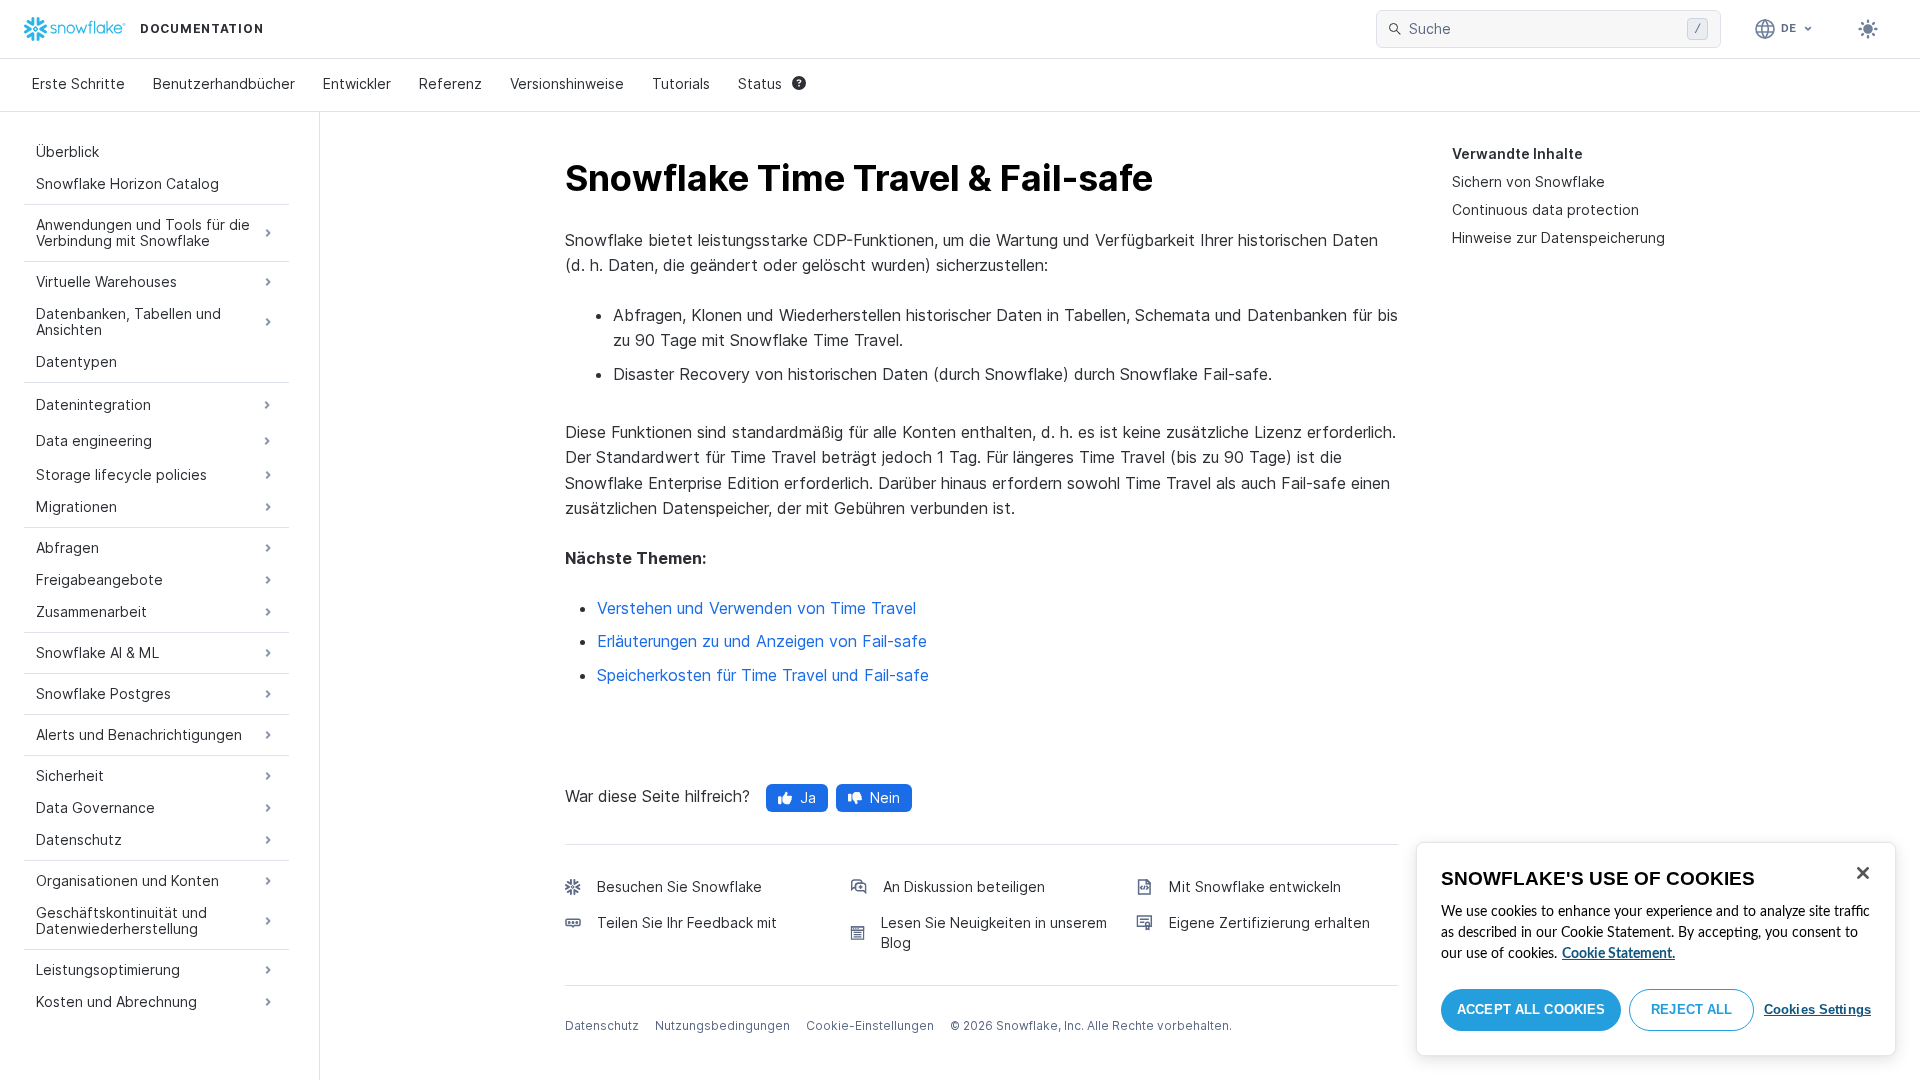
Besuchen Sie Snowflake (679, 886)
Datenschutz (602, 1025)
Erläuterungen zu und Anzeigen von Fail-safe (762, 641)
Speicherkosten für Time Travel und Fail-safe (763, 675)
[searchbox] (1544, 29)
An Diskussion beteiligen (964, 886)
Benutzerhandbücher (224, 83)
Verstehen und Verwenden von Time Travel (756, 608)
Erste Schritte (78, 83)
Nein (885, 797)
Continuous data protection (1545, 209)
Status (760, 83)
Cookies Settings (1817, 1009)
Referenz (450, 83)
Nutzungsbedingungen (722, 1025)
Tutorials (681, 83)
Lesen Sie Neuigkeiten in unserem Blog (994, 932)
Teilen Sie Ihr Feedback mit (687, 922)
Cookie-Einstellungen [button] (870, 1025)
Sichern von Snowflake (1528, 181)
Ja (808, 797)
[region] (1656, 949)
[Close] (1863, 873)
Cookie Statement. (1618, 954)
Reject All (1691, 1009)
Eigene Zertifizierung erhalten (1269, 922)
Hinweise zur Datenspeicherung (1558, 237)
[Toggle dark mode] (1868, 29)
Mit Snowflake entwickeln (1255, 886)
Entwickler (357, 83)
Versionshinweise (567, 83)
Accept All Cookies (1531, 1009)
